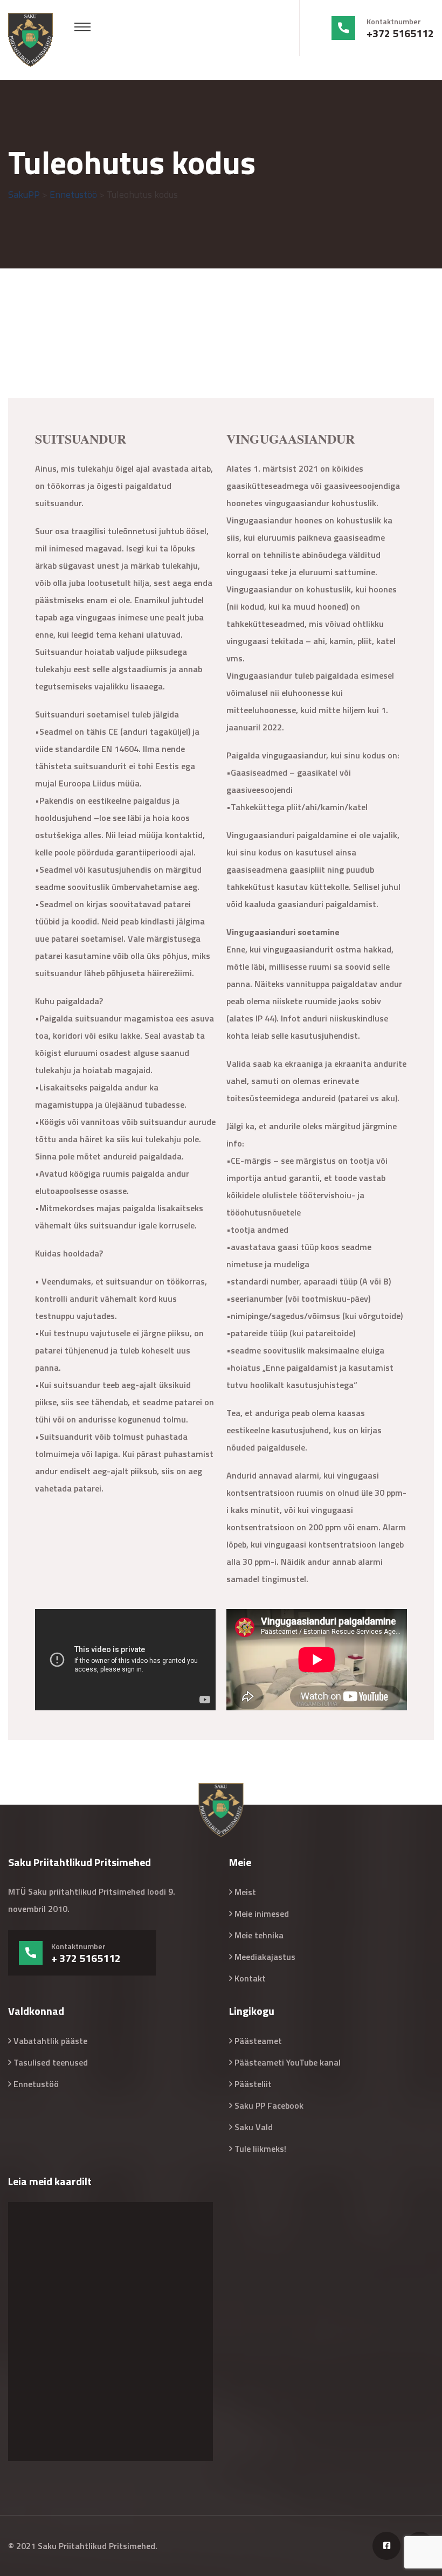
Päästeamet (258, 2041)
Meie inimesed (262, 1914)
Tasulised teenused (51, 2062)
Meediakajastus (265, 1957)
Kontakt (250, 1978)
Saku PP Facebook (269, 2105)
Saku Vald (254, 2127)
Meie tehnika (259, 1935)
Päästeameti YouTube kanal (288, 2062)
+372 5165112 (400, 33)
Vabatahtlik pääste (50, 2041)
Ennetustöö (36, 2084)
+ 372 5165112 (86, 1958)
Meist (245, 1892)
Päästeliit (253, 2084)
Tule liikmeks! (260, 2149)
